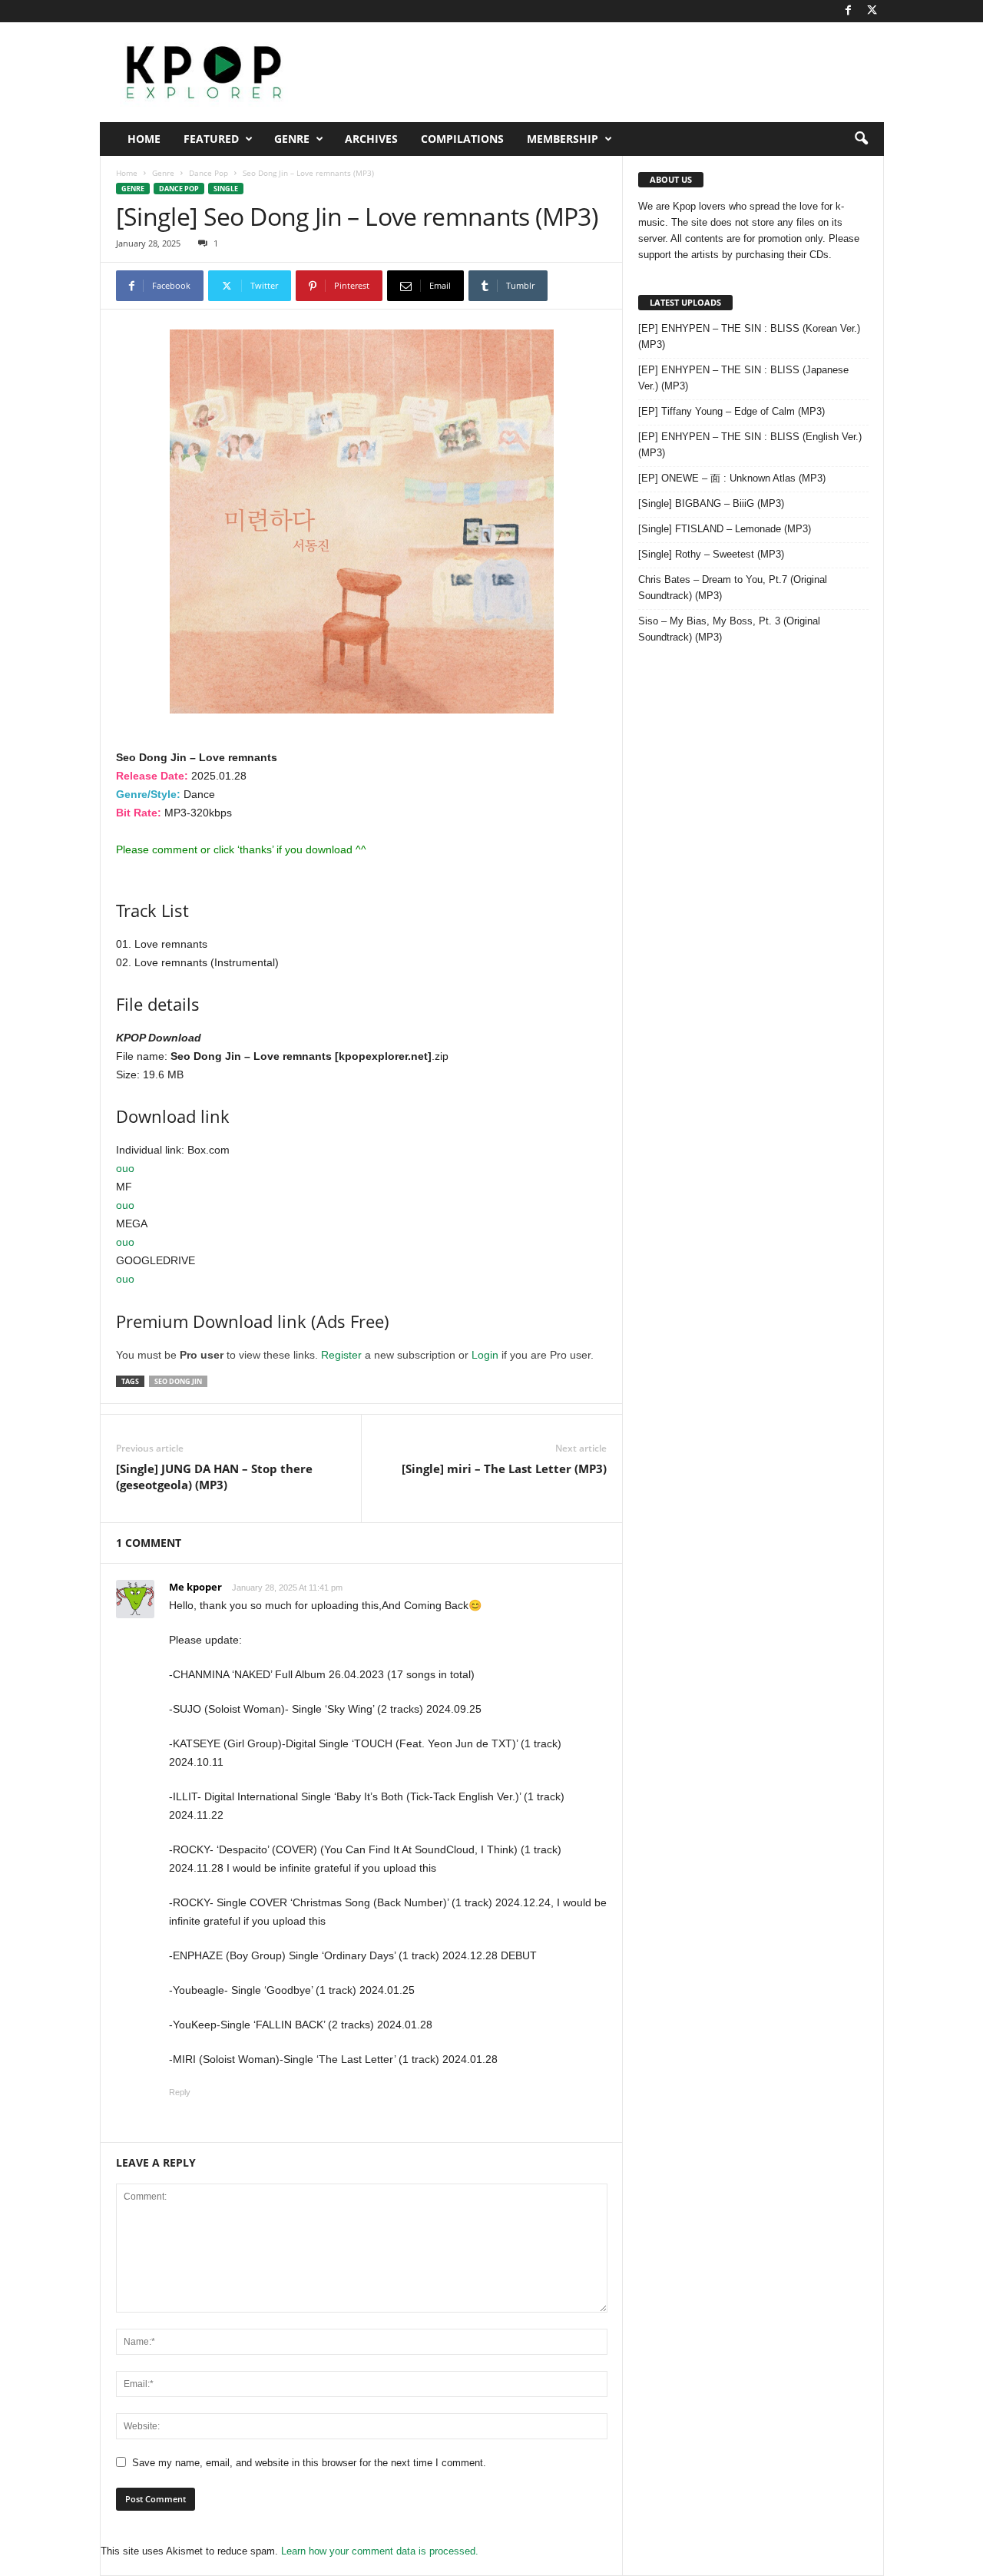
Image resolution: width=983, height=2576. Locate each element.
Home (144, 139)
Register (341, 1355)
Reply (180, 2092)
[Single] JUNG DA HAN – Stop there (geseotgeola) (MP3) (214, 1477)
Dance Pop (209, 173)
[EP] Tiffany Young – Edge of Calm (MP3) (731, 411)
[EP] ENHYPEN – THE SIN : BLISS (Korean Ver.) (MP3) (749, 336)
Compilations (462, 139)
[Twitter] (872, 11)
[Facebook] (849, 11)
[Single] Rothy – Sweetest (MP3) (711, 554)
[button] (861, 139)
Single (226, 189)
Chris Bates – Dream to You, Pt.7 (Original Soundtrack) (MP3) (733, 588)
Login (485, 1355)
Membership (563, 139)
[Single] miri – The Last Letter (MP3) (504, 1468)
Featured (211, 139)
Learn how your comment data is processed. (380, 2551)
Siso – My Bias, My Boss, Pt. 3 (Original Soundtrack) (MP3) (729, 629)
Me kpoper (195, 1587)
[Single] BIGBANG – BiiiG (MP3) (711, 503)
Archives (371, 139)
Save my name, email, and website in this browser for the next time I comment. (309, 2463)
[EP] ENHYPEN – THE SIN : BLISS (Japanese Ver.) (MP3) (743, 378)
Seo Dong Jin (178, 1381)
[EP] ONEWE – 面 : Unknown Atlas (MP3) (732, 478)
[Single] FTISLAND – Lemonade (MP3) (725, 529)
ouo (125, 1168)
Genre (292, 139)
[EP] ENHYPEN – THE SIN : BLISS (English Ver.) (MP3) (750, 445)
